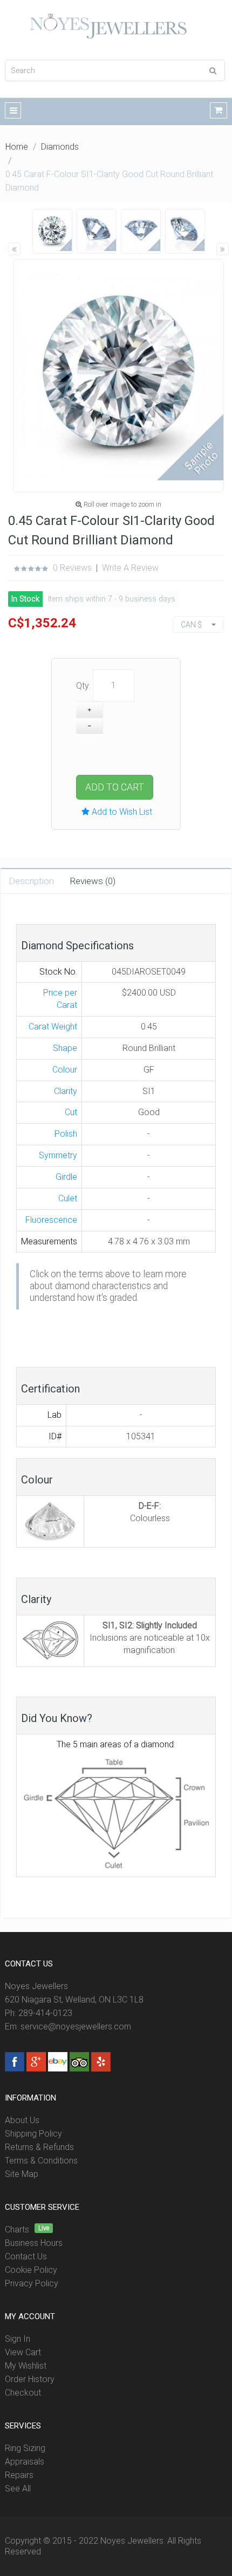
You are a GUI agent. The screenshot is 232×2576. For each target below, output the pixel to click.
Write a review (130, 568)
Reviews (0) (93, 881)
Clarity (66, 1091)
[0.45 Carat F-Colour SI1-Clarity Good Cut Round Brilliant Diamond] (53, 231)
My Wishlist (26, 2366)
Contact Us (26, 2256)
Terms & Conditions (41, 2161)
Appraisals (25, 2462)
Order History (30, 2379)
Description (31, 881)
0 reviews (72, 568)
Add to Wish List (121, 812)
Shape (65, 1048)
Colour (65, 1070)
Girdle (66, 1177)
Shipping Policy (33, 2134)
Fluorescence (51, 1220)
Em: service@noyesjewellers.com (68, 2026)
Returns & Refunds (39, 2147)
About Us (22, 2120)
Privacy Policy (32, 2283)
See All (18, 2488)
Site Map (22, 2174)
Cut (71, 1112)
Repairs (19, 2475)
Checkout (23, 2393)
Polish (66, 1134)
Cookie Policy (31, 2270)
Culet (68, 1198)
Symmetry (58, 1155)
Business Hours (34, 2243)
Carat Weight (53, 1027)
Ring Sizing (25, 2448)
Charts (17, 2229)
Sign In (18, 2339)
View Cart (23, 2352)
